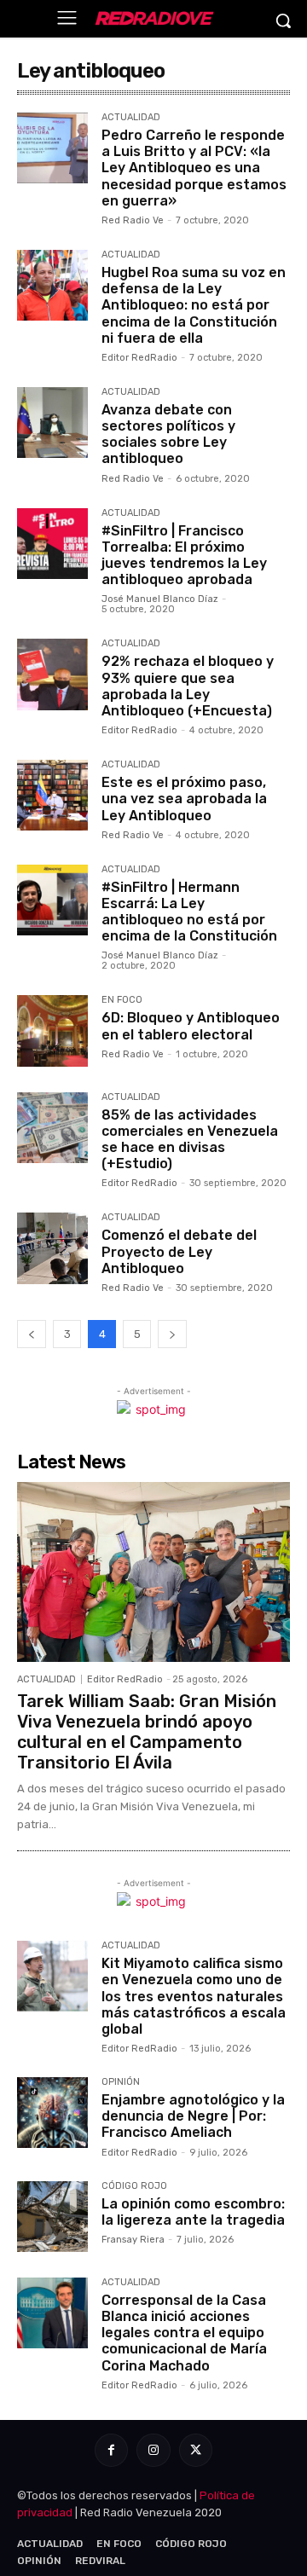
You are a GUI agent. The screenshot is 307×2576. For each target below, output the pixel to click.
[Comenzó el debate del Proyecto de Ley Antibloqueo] (52, 1248)
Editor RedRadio (139, 358)
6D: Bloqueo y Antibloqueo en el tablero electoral (191, 1026)
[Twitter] (196, 2450)
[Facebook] (111, 2450)
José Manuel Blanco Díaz (160, 599)
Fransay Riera (133, 2240)
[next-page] (172, 1334)
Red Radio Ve (133, 220)
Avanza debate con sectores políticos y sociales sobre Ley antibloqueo (168, 434)
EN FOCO (122, 1000)
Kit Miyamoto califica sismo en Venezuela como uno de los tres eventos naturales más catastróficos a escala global (194, 1996)
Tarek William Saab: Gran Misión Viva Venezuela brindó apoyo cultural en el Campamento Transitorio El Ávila (147, 1732)
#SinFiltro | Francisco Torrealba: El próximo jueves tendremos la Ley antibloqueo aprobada (184, 556)
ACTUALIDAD (131, 118)
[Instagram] (153, 2450)
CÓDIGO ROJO (134, 2186)
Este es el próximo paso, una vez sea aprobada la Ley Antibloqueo (184, 799)
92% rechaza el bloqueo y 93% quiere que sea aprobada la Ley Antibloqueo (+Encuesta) (188, 686)
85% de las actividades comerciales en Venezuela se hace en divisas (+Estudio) (190, 1140)
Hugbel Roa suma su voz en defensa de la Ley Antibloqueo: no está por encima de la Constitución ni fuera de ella (194, 305)
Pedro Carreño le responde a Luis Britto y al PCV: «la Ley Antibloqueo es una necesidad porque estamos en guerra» (194, 168)
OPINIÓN (121, 2082)
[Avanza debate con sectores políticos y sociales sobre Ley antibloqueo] (52, 423)
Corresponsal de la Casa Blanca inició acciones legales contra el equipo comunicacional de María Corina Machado (184, 2333)
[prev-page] (32, 1334)
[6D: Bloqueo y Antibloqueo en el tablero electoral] (52, 1030)
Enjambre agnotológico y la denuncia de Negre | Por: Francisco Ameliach (193, 2116)
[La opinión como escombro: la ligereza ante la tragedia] (52, 2217)
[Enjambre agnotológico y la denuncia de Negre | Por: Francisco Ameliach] (52, 2113)
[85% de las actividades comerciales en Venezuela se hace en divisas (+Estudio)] (52, 1128)
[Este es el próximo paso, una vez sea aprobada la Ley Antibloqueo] (52, 795)
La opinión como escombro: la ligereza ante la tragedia (193, 2212)
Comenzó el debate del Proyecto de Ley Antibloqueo (179, 1251)
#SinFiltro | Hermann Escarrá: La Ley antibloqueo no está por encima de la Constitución (189, 912)
